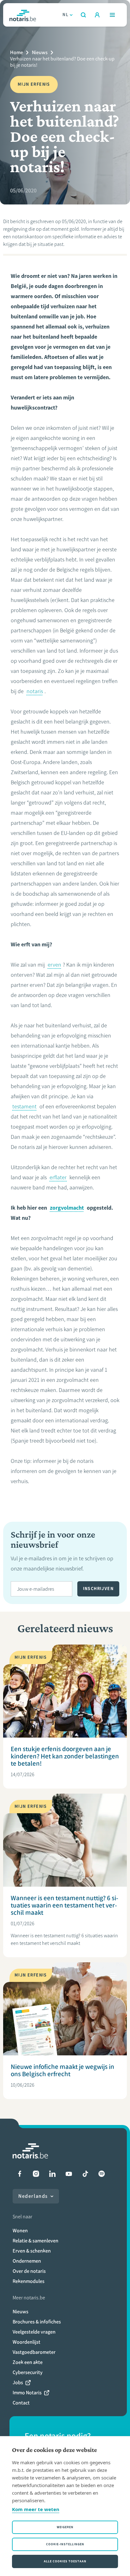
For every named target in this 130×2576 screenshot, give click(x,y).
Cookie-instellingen (65, 2544)
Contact (21, 2403)
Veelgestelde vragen (34, 2332)
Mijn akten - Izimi (97, 15)
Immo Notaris (27, 2393)
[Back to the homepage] (23, 15)
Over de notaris (29, 2271)
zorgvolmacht (67, 1208)
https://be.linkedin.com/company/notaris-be (52, 2174)
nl (65, 15)
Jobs (18, 2382)
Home (17, 52)
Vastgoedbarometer (34, 2352)
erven (54, 965)
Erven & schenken (32, 2251)
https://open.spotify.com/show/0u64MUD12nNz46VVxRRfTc (102, 2174)
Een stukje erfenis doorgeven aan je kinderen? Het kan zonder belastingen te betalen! (65, 1756)
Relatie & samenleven (35, 2241)
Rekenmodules (29, 2281)
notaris (35, 691)
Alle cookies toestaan (65, 2561)
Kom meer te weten (36, 2509)
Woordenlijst (27, 2342)
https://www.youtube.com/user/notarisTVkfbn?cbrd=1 (69, 2174)
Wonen (20, 2231)
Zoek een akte (28, 2362)
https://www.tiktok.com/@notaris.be (85, 2174)
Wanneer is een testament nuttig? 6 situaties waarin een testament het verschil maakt (65, 1905)
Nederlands (33, 2196)
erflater (58, 1177)
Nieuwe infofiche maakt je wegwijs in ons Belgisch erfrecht (62, 2070)
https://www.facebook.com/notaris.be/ (20, 2174)
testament (24, 1106)
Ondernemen (27, 2261)
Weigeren (65, 2527)
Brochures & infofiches (37, 2322)
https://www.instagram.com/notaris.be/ (36, 2174)
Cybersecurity (28, 2372)
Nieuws (40, 52)
